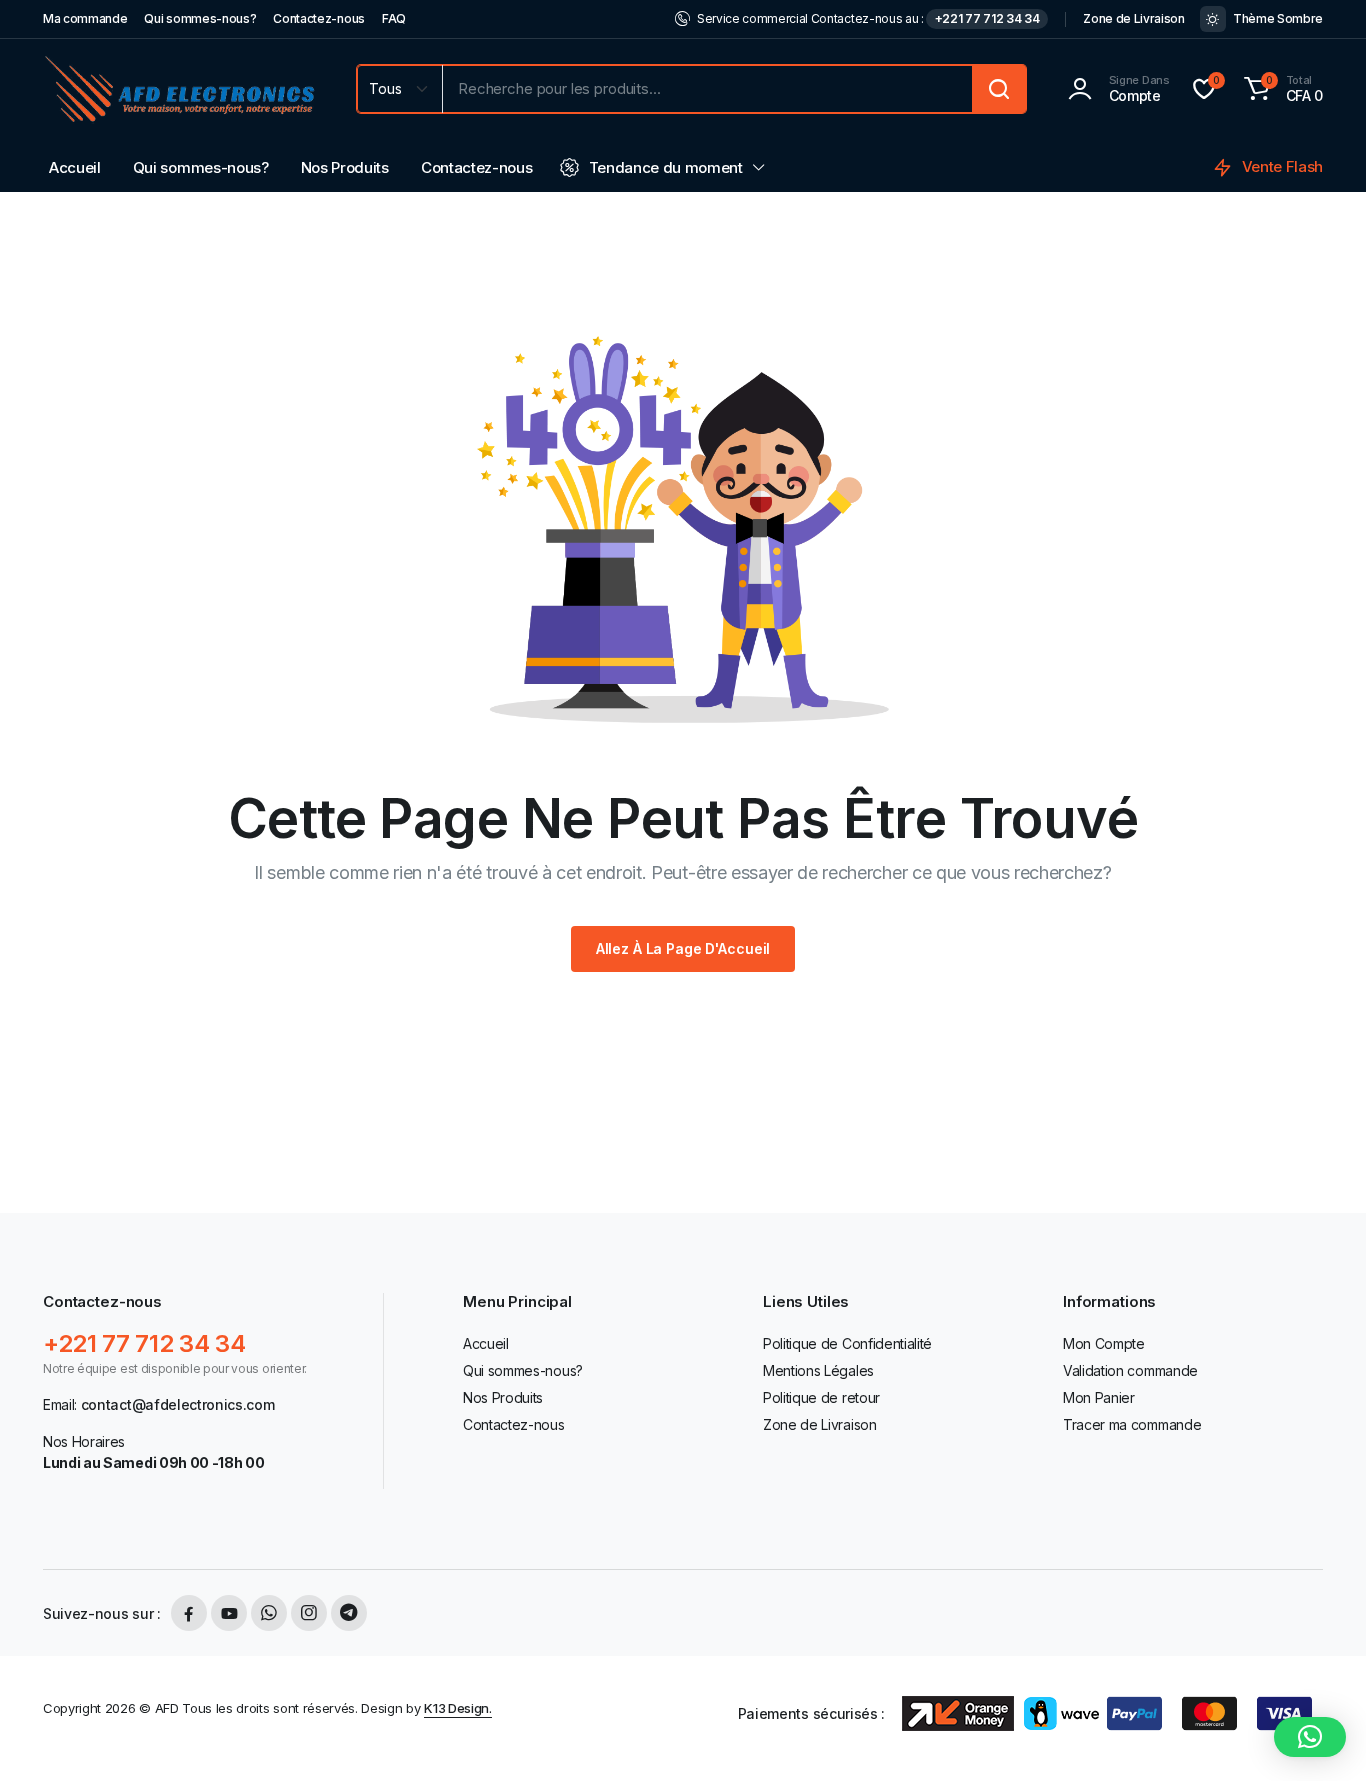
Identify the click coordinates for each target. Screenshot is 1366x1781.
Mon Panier (1099, 1397)
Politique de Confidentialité (847, 1343)
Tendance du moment (666, 167)
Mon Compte (1104, 1343)
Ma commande (85, 18)
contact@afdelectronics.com (178, 1404)
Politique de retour (821, 1397)
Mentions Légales (818, 1370)
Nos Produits (345, 167)
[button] (1280, 89)
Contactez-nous (319, 18)
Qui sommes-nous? (200, 18)
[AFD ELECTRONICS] (180, 89)
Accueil (75, 167)
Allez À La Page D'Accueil (683, 948)
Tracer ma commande (1132, 1424)
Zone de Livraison (1134, 18)
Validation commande (1130, 1370)
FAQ (394, 18)
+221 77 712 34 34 (987, 18)
